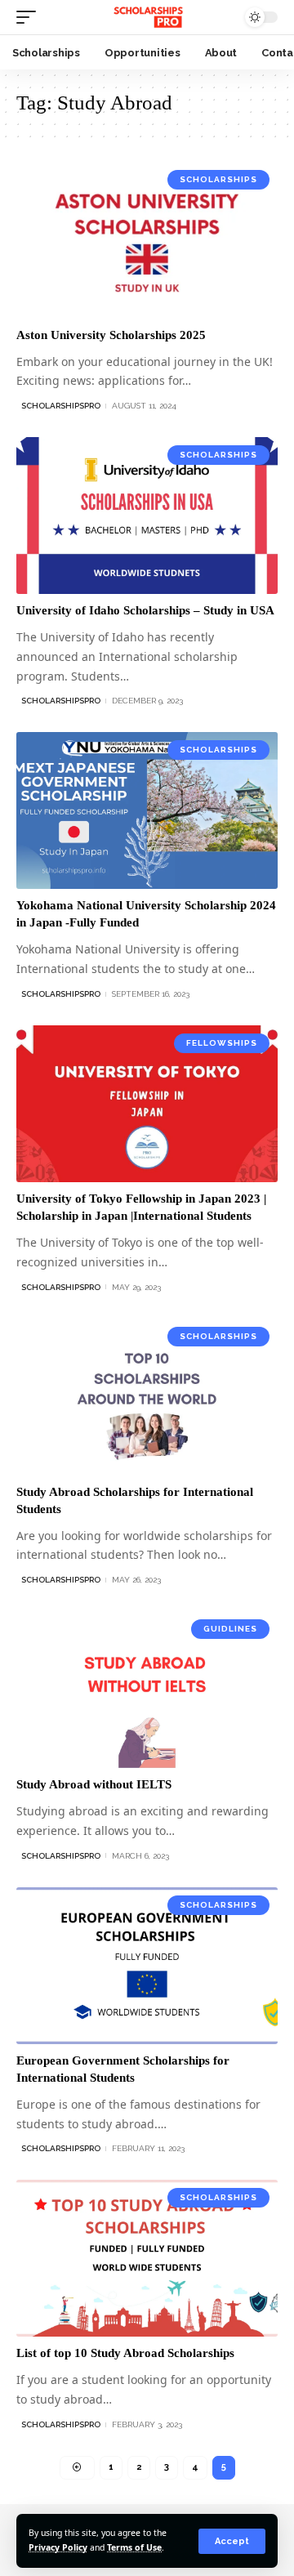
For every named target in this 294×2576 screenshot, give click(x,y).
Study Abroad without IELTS (94, 1784)
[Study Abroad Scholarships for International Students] (147, 1397)
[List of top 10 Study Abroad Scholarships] (147, 2258)
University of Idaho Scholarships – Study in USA (145, 610)
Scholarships (218, 179)
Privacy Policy (58, 2547)
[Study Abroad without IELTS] (147, 1690)
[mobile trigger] (30, 17)
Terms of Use (134, 2547)
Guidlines (230, 1629)
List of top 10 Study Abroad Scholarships (125, 2353)
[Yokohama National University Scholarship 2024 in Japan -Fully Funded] (147, 810)
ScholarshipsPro (61, 406)
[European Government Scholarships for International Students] (147, 1966)
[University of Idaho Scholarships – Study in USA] (147, 516)
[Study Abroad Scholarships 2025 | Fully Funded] (147, 17)
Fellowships (222, 1043)
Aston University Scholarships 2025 (111, 335)
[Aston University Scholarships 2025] (147, 240)
